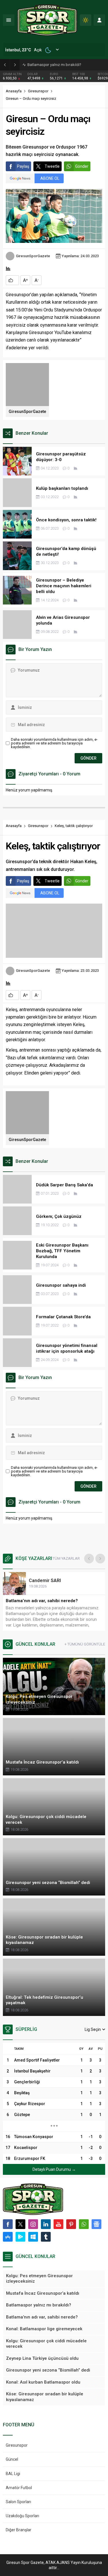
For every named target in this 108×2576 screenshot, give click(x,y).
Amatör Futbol (19, 2488)
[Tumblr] (46, 2237)
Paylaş (23, 166)
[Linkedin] (46, 2224)
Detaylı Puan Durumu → (54, 2169)
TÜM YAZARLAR (66, 1558)
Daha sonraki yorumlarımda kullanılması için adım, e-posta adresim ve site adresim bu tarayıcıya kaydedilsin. (54, 743)
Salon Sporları (18, 2502)
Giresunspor (38, 91)
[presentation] (89, 1559)
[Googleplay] (20, 2237)
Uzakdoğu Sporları (22, 2516)
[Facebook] (8, 2224)
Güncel (12, 2459)
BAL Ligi (13, 2474)
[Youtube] (58, 2224)
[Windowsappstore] (33, 2237)
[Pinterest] (71, 2224)
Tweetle (52, 166)
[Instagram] (33, 2224)
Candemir (45, 1580)
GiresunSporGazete (33, 256)
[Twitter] (20, 2224)
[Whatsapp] (84, 2224)
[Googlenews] (96, 2224)
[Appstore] (8, 2237)
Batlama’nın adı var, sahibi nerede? (42, 1601)
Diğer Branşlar (19, 2530)
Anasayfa (14, 91)
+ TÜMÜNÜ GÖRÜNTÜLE (85, 1644)
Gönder (82, 166)
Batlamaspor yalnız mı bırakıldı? (54, 65)
